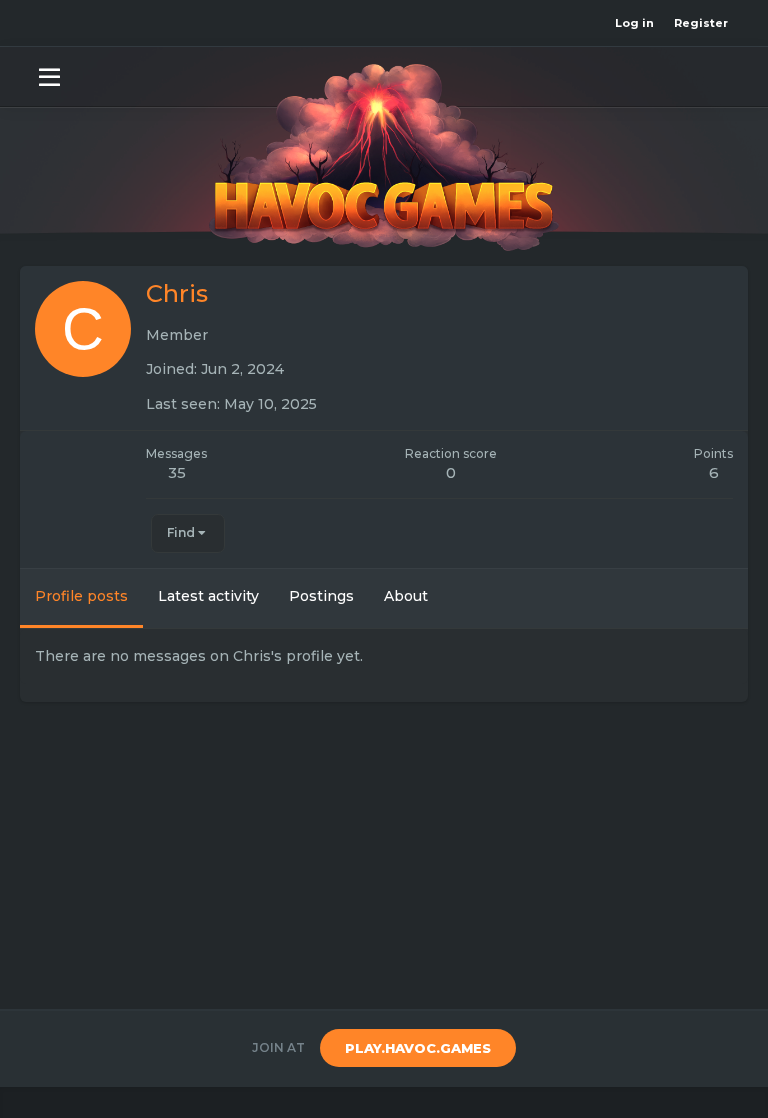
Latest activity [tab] (208, 596)
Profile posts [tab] (81, 596)
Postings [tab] (321, 596)
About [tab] (406, 596)
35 (177, 472)
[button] (49, 76)
